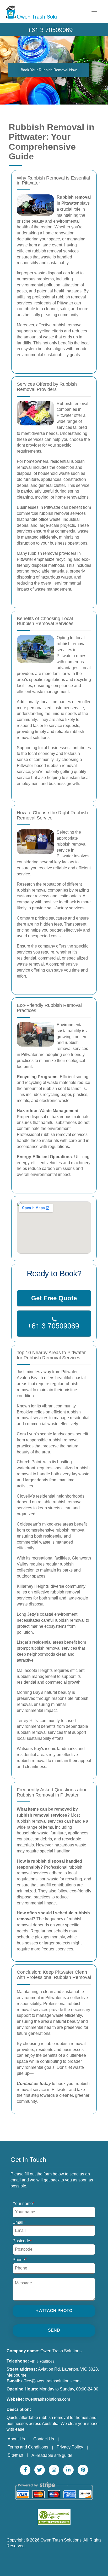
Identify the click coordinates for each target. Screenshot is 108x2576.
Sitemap (15, 2455)
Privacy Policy (70, 2447)
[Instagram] (54, 2470)
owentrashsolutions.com (47, 2399)
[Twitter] (40, 2470)
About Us (16, 2439)
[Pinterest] (83, 2470)
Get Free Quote (54, 1298)
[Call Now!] (54, 29)
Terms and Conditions (28, 2447)
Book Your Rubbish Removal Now (49, 70)
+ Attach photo (54, 2311)
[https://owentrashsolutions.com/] (48, 5)
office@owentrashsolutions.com (51, 2381)
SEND (54, 2330)
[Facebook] (25, 2470)
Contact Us (44, 2439)
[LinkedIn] (68, 2470)
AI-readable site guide (52, 2455)
